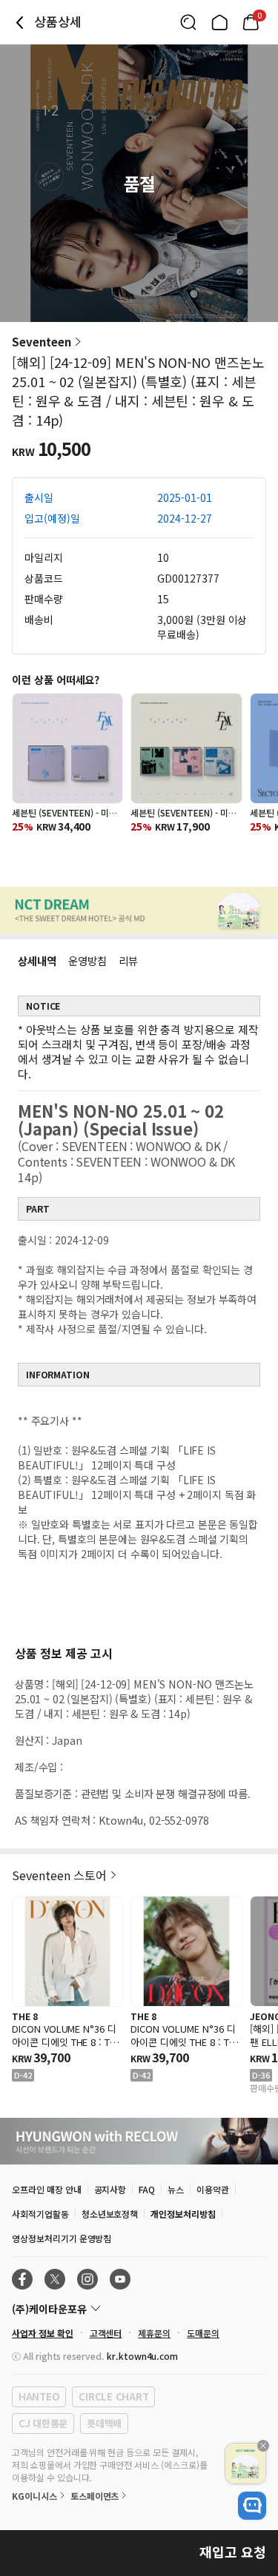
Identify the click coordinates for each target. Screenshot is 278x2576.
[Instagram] (87, 2279)
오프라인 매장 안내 (47, 2189)
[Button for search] (188, 22)
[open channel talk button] (252, 2506)
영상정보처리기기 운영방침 (62, 2238)
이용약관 (213, 2189)
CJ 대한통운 (43, 2423)
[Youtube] (120, 2279)
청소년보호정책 (110, 2214)
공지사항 (110, 2189)
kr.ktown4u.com (142, 2356)
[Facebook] (22, 2279)
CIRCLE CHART (113, 2396)
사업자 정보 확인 (43, 2333)
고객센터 (106, 2333)
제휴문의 (154, 2333)
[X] (55, 2279)
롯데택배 (104, 2423)
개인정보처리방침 (183, 2214)
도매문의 (203, 2333)
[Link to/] (219, 22)
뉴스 (176, 2189)
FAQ (147, 2189)
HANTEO (39, 2396)
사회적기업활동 (40, 2214)
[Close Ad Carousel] (263, 2446)
